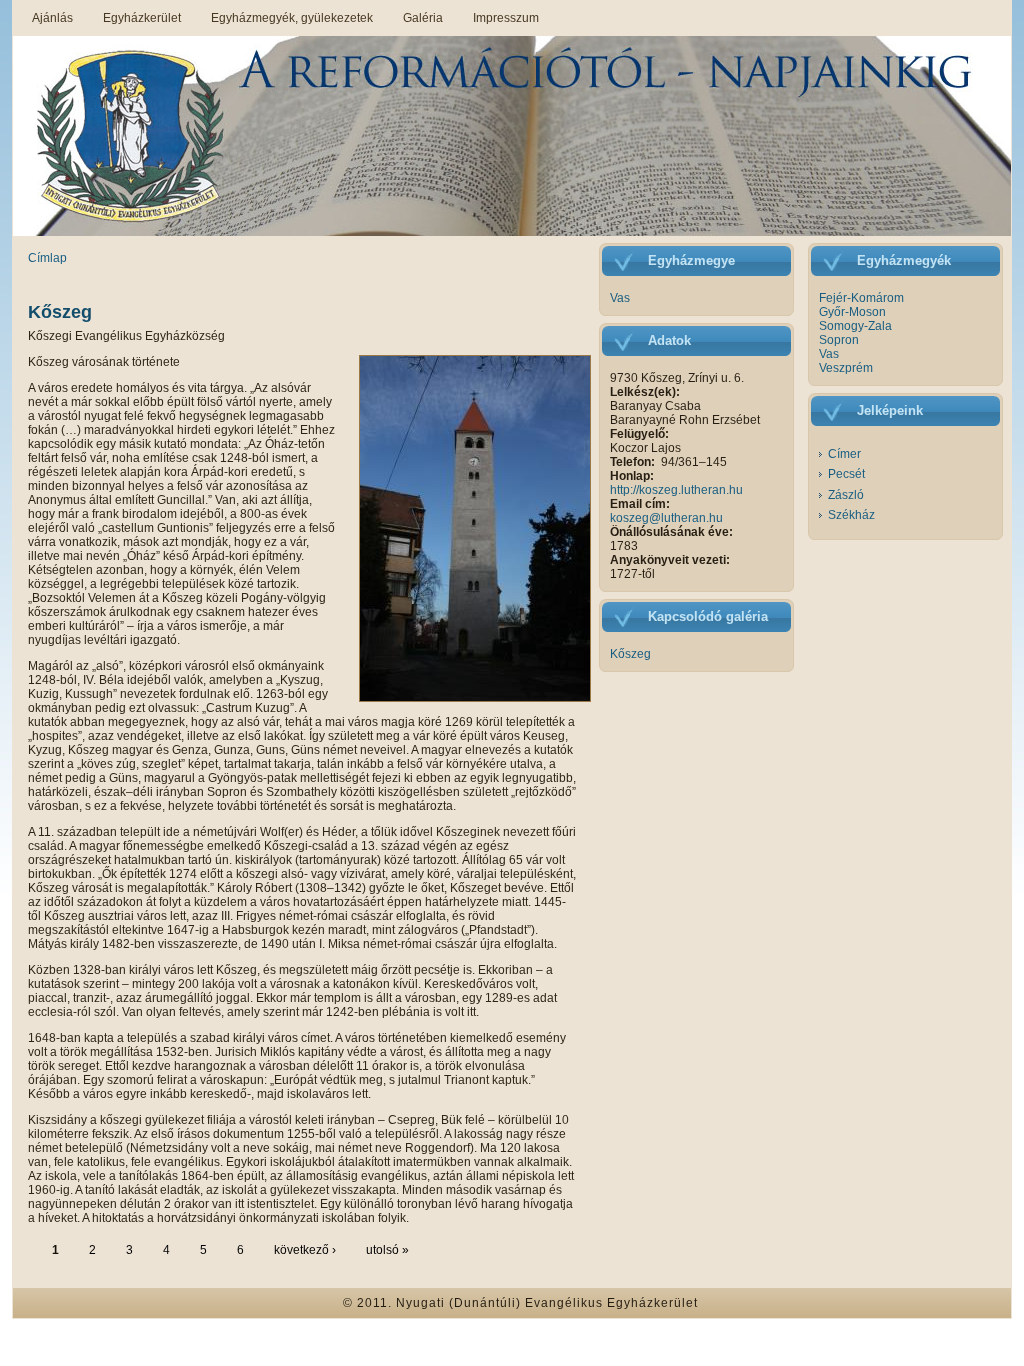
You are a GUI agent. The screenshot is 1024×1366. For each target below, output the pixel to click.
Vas (620, 298)
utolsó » (387, 1250)
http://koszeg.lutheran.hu (676, 490)
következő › (305, 1250)
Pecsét (846, 474)
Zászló (846, 495)
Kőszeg (60, 312)
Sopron (839, 340)
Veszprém (846, 368)
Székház (851, 515)
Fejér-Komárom (861, 298)
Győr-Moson (852, 312)
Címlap (47, 258)
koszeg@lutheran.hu (666, 518)
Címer (844, 454)
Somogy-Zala (855, 326)
